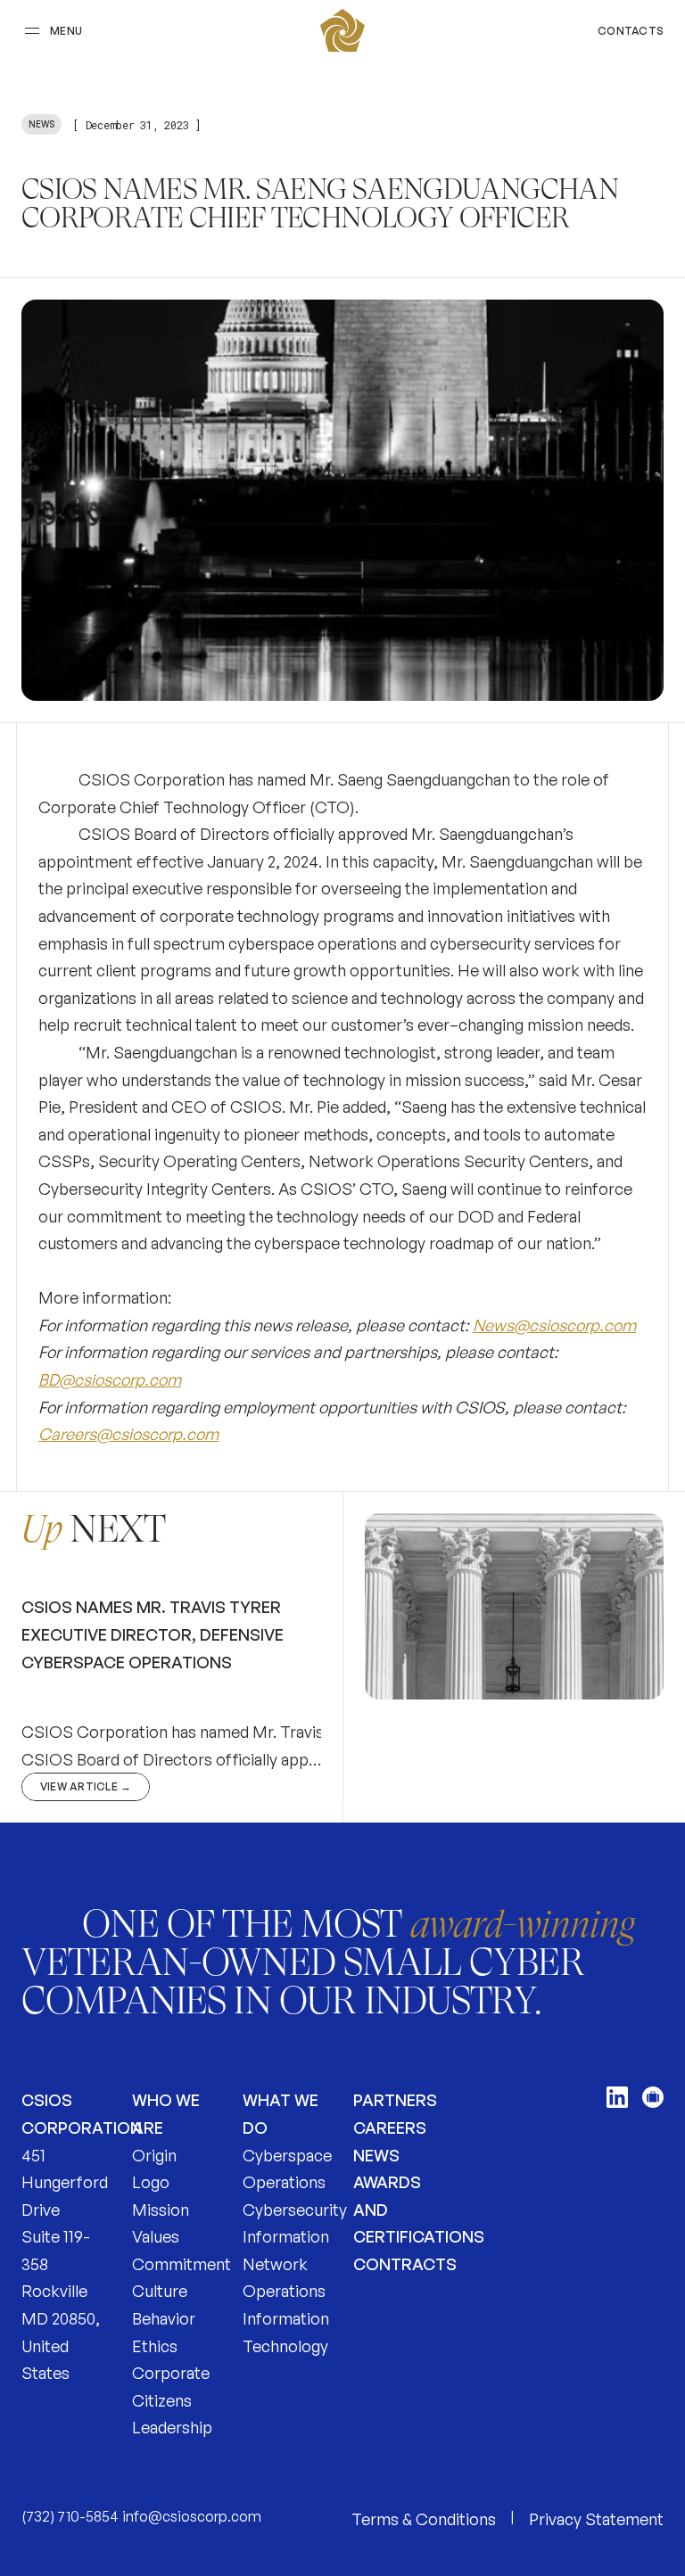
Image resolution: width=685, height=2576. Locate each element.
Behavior (164, 2318)
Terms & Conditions (424, 2519)
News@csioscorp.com (554, 1325)
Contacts (631, 31)
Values (156, 2236)
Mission (161, 2210)
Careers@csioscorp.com (128, 1434)
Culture (160, 2291)
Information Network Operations (286, 2263)
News (376, 2155)
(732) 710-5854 (70, 2516)
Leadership (172, 2427)
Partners (395, 2100)
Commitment (182, 2264)
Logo (151, 2182)
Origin (154, 2155)
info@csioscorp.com (192, 2516)
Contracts (405, 2264)
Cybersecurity (295, 2210)
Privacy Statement (596, 2519)
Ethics (155, 2346)
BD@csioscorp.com (110, 1379)
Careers (390, 2127)
